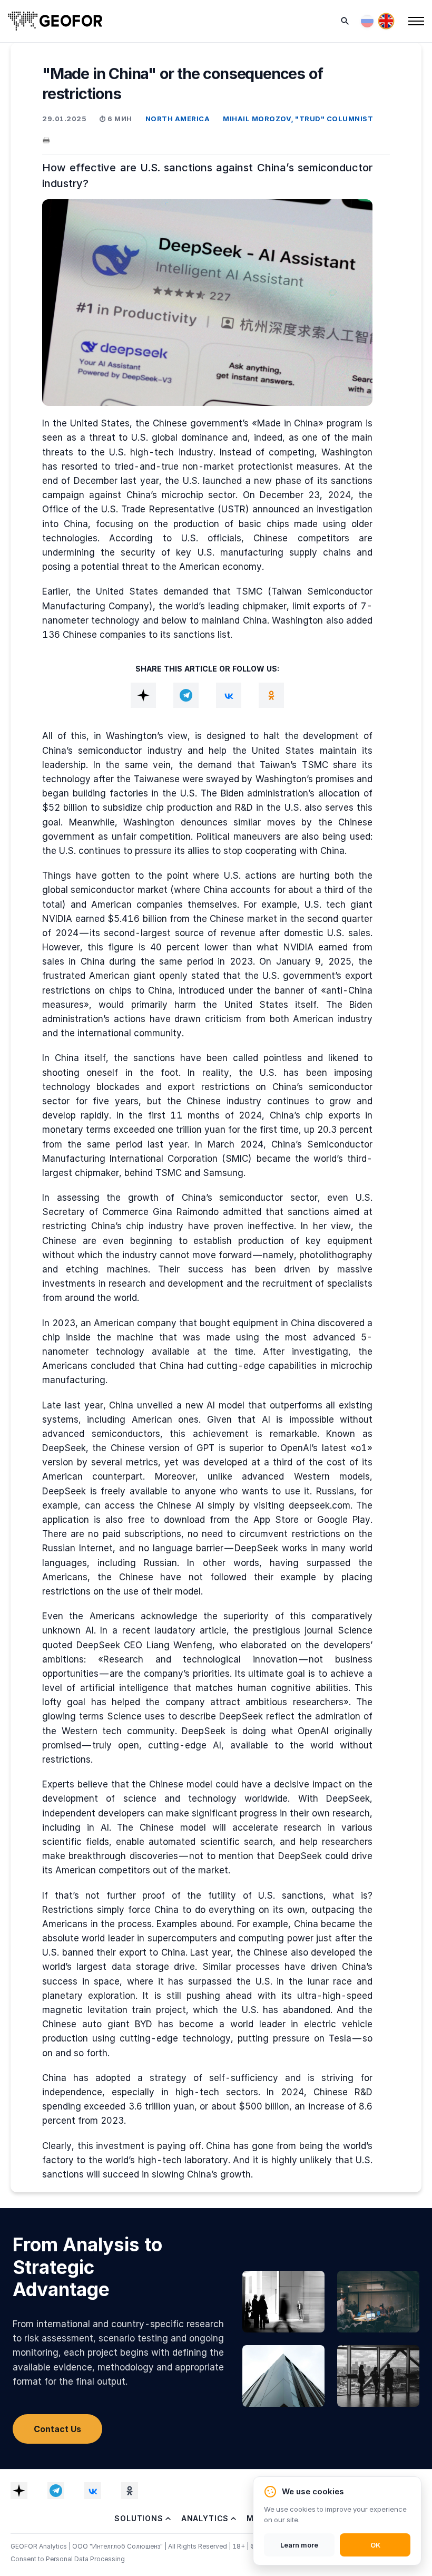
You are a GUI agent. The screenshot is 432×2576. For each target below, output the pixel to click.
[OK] (271, 695)
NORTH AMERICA (178, 119)
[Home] (55, 21)
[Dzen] (143, 695)
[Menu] (416, 21)
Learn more (299, 2545)
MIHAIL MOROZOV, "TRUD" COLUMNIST (298, 119)
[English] (386, 21)
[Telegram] (186, 695)
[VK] (229, 695)
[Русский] (367, 21)
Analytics (205, 2518)
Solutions (139, 2518)
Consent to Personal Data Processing (68, 2559)
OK (375, 2545)
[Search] (345, 21)
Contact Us (57, 2429)
